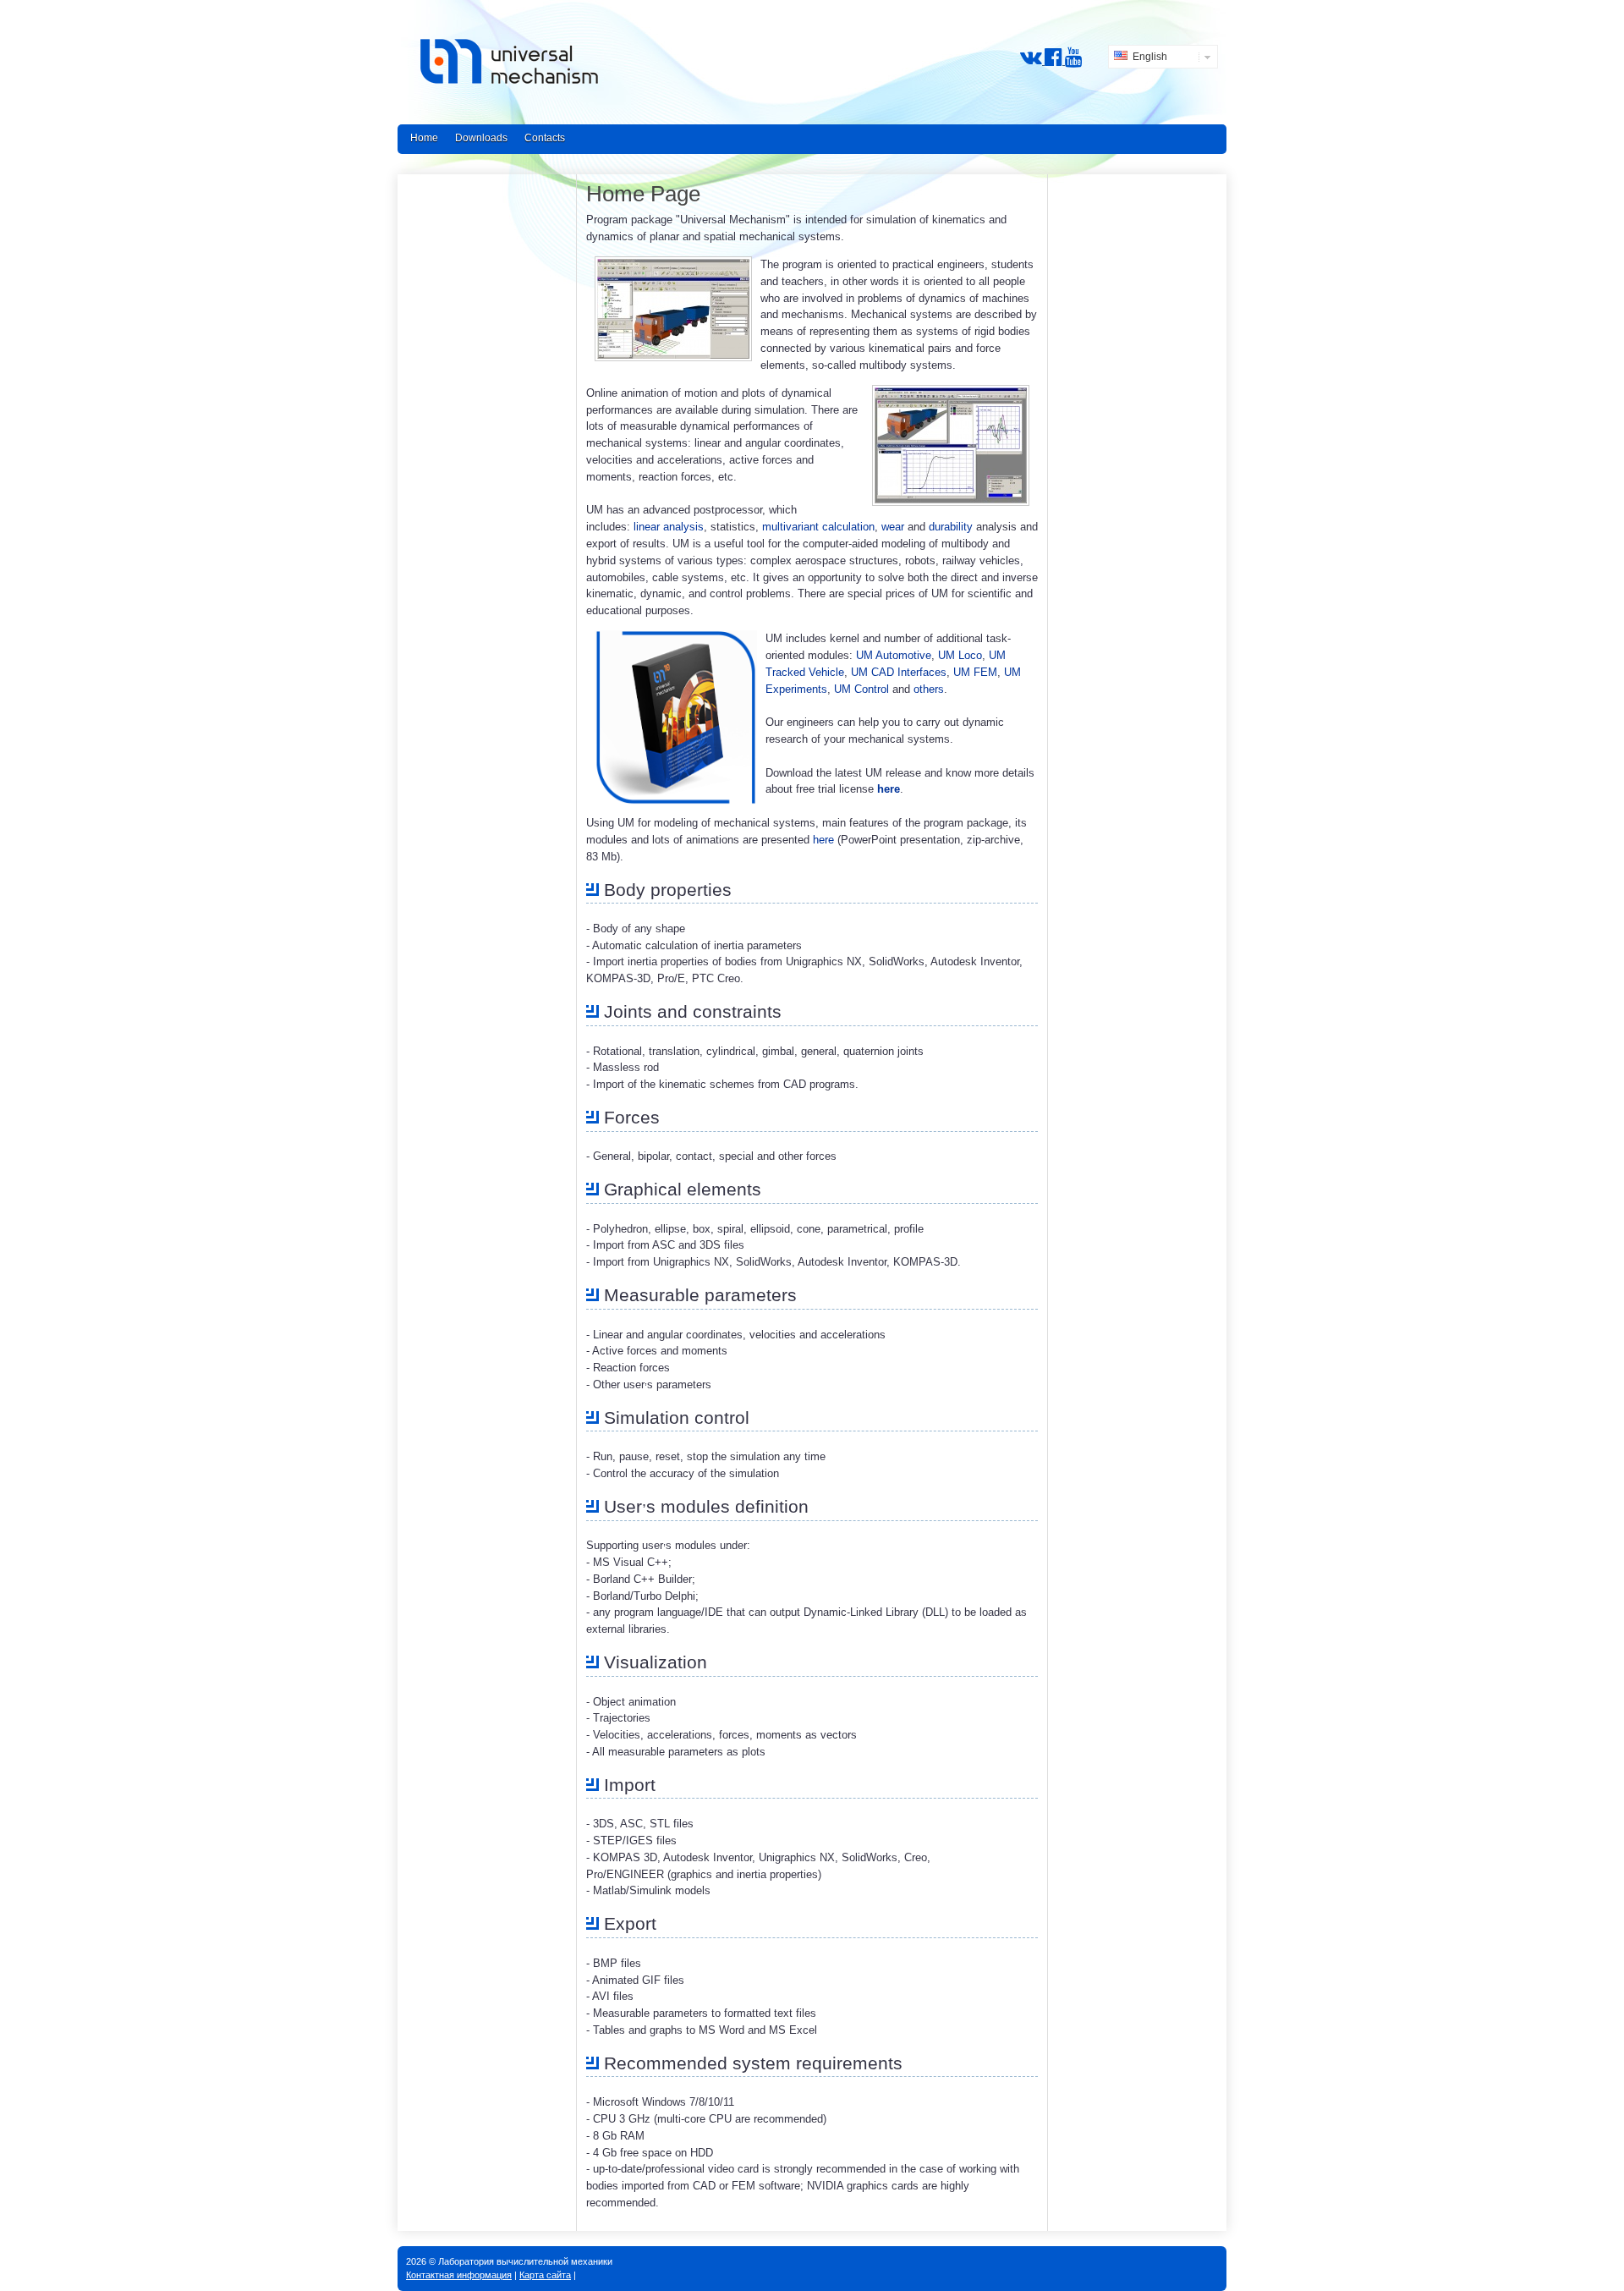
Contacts (545, 138)
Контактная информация (459, 2275)
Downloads (481, 138)
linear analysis (669, 527)
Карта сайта (545, 2275)
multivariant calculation (818, 527)
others (929, 689)
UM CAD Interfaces (899, 672)
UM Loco (960, 655)
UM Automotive (894, 655)
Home (424, 138)
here (889, 789)
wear (893, 527)
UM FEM (975, 672)
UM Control (861, 689)
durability (951, 527)
